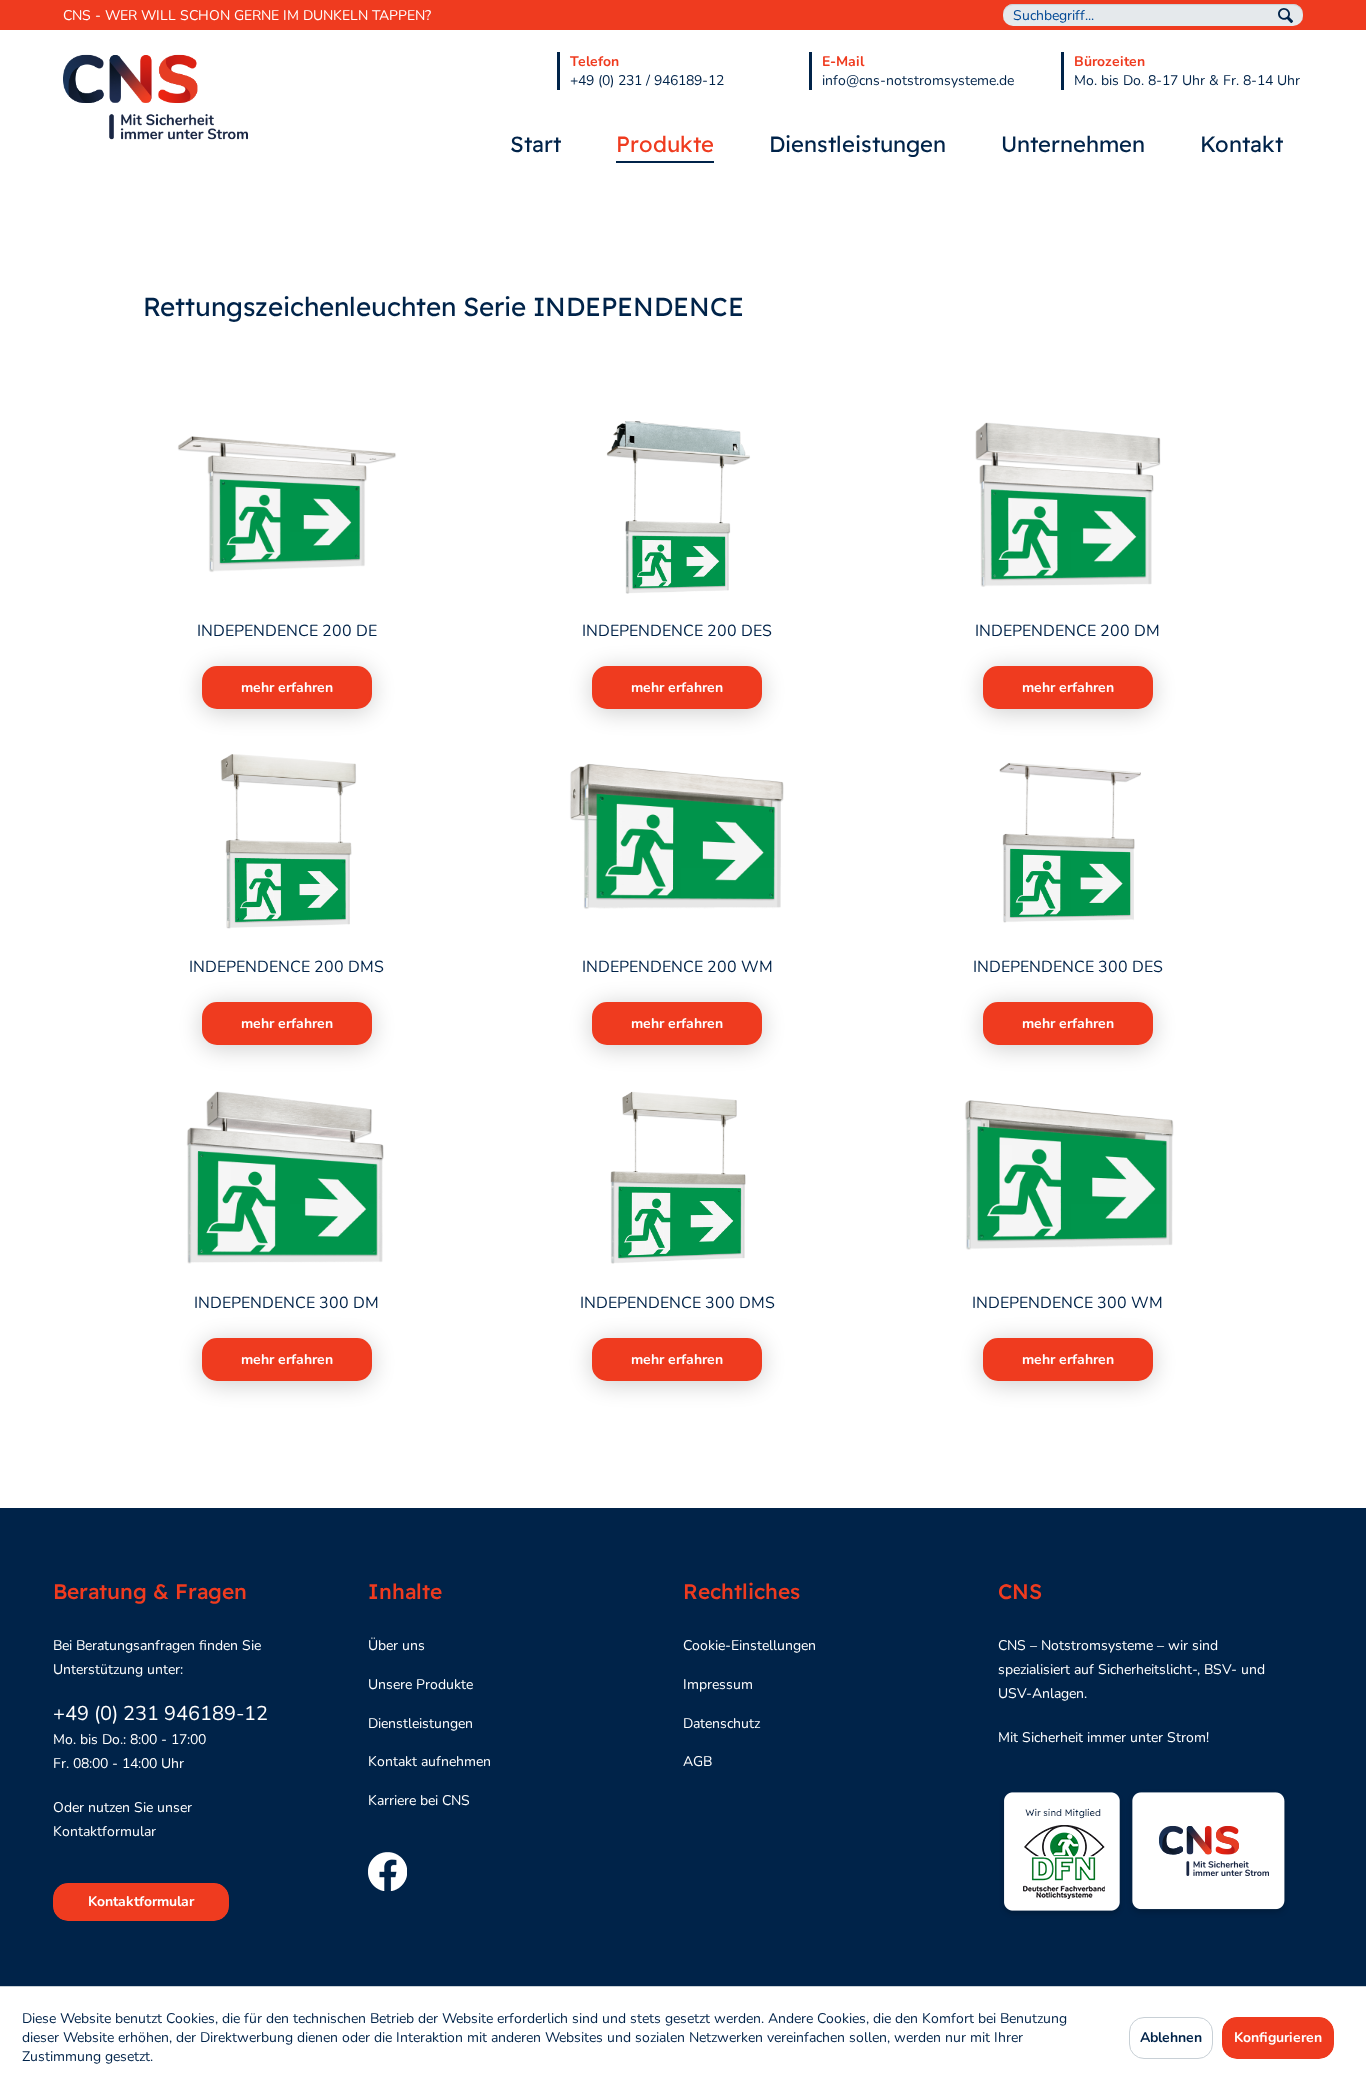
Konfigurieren (1278, 2037)
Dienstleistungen (420, 1723)
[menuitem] (1153, 15)
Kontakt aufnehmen (429, 1761)
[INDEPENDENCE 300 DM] (286, 1178)
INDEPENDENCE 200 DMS (286, 967)
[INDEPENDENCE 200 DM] (1067, 506)
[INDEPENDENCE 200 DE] (286, 506)
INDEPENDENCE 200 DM (1067, 631)
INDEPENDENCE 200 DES (677, 631)
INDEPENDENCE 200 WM (677, 967)
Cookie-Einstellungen (749, 1645)
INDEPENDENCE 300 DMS (677, 1303)
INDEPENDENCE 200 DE (287, 631)
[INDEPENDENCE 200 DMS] (286, 842)
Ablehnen (1171, 2037)
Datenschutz (721, 1723)
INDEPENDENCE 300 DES (1068, 967)
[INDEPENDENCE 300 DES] (1067, 842)
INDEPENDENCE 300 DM (286, 1303)
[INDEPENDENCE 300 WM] (1067, 1178)
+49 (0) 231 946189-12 (160, 1713)
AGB (697, 1761)
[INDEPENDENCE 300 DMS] (677, 1178)
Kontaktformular (141, 1901)
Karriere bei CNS (419, 1800)
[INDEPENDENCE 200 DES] (677, 506)
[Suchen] (1285, 15)
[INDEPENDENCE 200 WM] (677, 842)
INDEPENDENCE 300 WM (1067, 1303)
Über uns (396, 1645)
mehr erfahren (287, 687)
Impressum (718, 1684)
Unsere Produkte (420, 1684)
